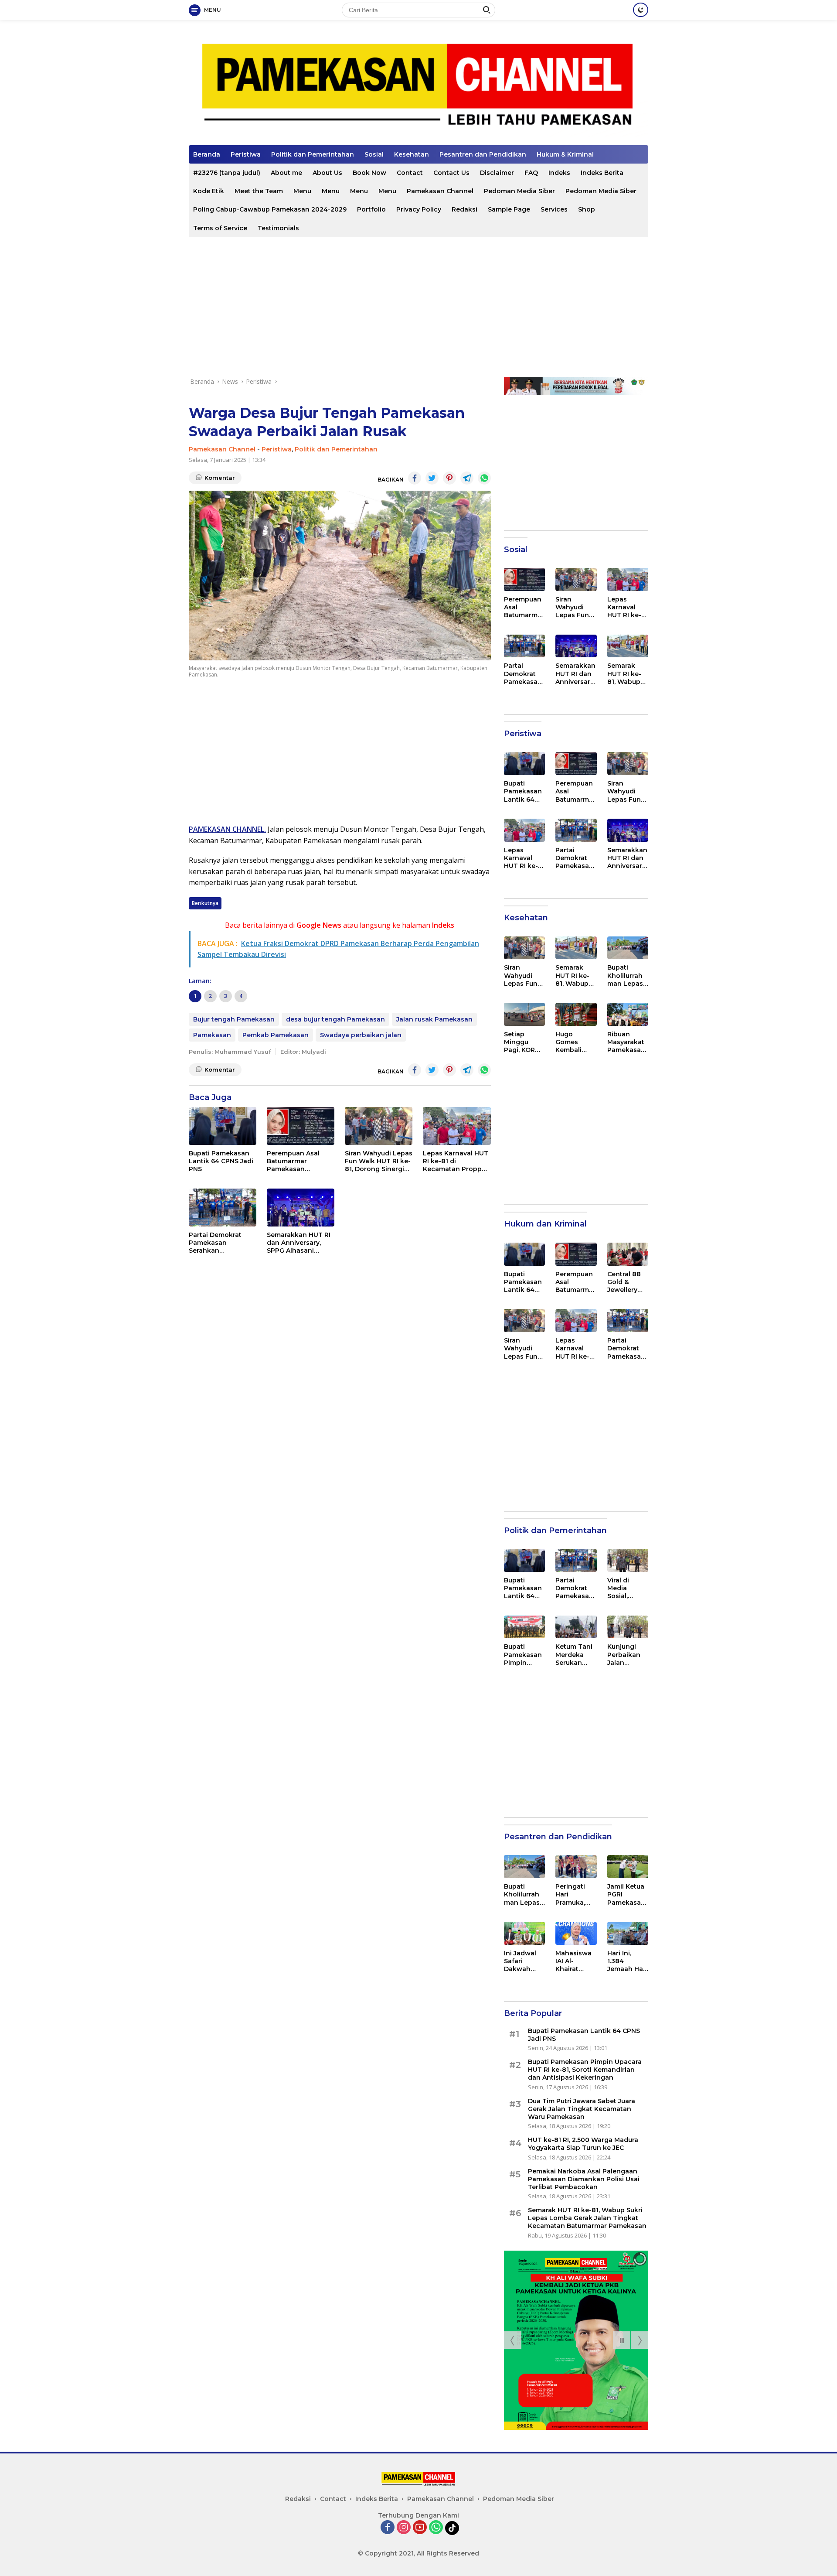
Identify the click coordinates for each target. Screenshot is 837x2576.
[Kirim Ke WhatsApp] (484, 478)
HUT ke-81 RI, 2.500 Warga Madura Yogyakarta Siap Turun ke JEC (583, 2144)
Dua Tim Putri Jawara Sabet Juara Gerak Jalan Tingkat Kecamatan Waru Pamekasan (582, 2109)
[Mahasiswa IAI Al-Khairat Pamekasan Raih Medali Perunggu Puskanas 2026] (576, 1933)
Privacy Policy (419, 209)
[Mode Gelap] (641, 10)
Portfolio (371, 209)
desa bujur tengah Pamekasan (335, 1019)
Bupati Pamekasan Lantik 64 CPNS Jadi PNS (221, 1161)
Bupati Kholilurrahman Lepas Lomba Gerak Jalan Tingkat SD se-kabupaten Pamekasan (626, 975)
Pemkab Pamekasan (276, 1035)
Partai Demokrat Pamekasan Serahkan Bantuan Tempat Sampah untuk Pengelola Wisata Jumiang (217, 1243)
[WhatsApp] (436, 2528)
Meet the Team (259, 191)
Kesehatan (412, 154)
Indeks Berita (602, 173)
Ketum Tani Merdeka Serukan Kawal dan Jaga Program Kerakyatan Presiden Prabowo (575, 1655)
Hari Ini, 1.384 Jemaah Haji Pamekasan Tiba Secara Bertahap (627, 1961)
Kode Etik (209, 191)
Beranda (207, 154)
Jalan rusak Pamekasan (434, 1019)
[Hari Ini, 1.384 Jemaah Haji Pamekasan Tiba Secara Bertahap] (628, 1933)
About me (286, 173)
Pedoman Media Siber (519, 191)
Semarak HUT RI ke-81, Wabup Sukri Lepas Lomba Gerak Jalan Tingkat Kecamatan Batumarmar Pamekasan (627, 674)
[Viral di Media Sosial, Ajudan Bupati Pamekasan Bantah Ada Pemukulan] (628, 1560)
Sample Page (509, 209)
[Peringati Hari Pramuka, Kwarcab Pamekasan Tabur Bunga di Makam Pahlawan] (576, 1867)
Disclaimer (497, 173)
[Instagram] (404, 2528)
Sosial (374, 154)
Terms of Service (220, 228)
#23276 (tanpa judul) (227, 173)
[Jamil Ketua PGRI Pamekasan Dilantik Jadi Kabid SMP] (628, 1867)
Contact (410, 173)
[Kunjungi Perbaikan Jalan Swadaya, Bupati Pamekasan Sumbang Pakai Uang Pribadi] (628, 1627)
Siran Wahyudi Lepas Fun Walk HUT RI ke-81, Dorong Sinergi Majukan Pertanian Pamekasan (379, 1161)
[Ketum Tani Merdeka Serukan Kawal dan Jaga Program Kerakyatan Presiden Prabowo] (576, 1627)
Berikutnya (205, 903)
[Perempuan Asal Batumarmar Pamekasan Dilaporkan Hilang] (301, 1126)
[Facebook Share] (415, 478)
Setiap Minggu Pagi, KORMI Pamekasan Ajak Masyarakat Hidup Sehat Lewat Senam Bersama (524, 1042)
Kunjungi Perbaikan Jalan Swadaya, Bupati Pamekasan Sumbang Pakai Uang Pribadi (626, 1655)
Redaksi (464, 209)
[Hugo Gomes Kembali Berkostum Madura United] (576, 1014)
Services (554, 209)
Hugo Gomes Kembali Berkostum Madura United (573, 1042)
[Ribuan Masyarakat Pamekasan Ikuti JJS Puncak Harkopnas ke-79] (628, 1014)
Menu (302, 191)
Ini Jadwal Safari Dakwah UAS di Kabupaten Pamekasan (523, 1961)
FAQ (531, 173)
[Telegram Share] (467, 478)
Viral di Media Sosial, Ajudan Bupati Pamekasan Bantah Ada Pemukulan (626, 1588)
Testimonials (278, 228)
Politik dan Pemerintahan (313, 154)
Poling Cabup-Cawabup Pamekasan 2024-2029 (270, 209)
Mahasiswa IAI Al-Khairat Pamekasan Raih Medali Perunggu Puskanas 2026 (574, 1961)
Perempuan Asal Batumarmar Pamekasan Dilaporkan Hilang (296, 1161)
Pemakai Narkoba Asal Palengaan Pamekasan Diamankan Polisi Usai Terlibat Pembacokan (584, 2179)
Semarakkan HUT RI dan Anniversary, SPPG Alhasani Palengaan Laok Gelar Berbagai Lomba (299, 1243)
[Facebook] (388, 2528)
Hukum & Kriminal (565, 154)
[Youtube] (420, 2528)
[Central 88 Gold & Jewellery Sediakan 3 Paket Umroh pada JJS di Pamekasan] (628, 1254)
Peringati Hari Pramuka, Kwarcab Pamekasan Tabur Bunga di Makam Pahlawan (574, 1894)
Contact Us (451, 173)
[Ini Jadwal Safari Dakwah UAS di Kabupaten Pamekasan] (524, 1933)
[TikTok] (452, 2528)
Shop (587, 209)
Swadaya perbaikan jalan (361, 1035)
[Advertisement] (418, 307)
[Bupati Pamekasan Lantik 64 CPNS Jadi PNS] (223, 1126)
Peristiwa (246, 154)
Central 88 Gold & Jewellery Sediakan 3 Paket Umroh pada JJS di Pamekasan (628, 1282)
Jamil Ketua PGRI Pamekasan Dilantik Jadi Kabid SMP (627, 1894)
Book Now (369, 173)
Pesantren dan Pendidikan (483, 154)
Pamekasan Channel (440, 191)
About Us (327, 173)
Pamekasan (212, 1035)
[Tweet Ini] (432, 478)
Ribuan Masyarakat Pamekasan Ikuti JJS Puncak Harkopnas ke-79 (626, 1042)
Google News (319, 925)
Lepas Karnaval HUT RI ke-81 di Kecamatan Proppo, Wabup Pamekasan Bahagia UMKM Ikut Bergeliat (456, 1161)
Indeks (559, 173)
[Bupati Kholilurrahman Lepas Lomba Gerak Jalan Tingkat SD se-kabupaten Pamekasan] (628, 948)
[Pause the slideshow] (622, 2340)
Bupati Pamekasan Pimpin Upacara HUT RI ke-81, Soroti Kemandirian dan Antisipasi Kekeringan (523, 1655)
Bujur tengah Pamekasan (234, 1019)
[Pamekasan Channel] (418, 86)
